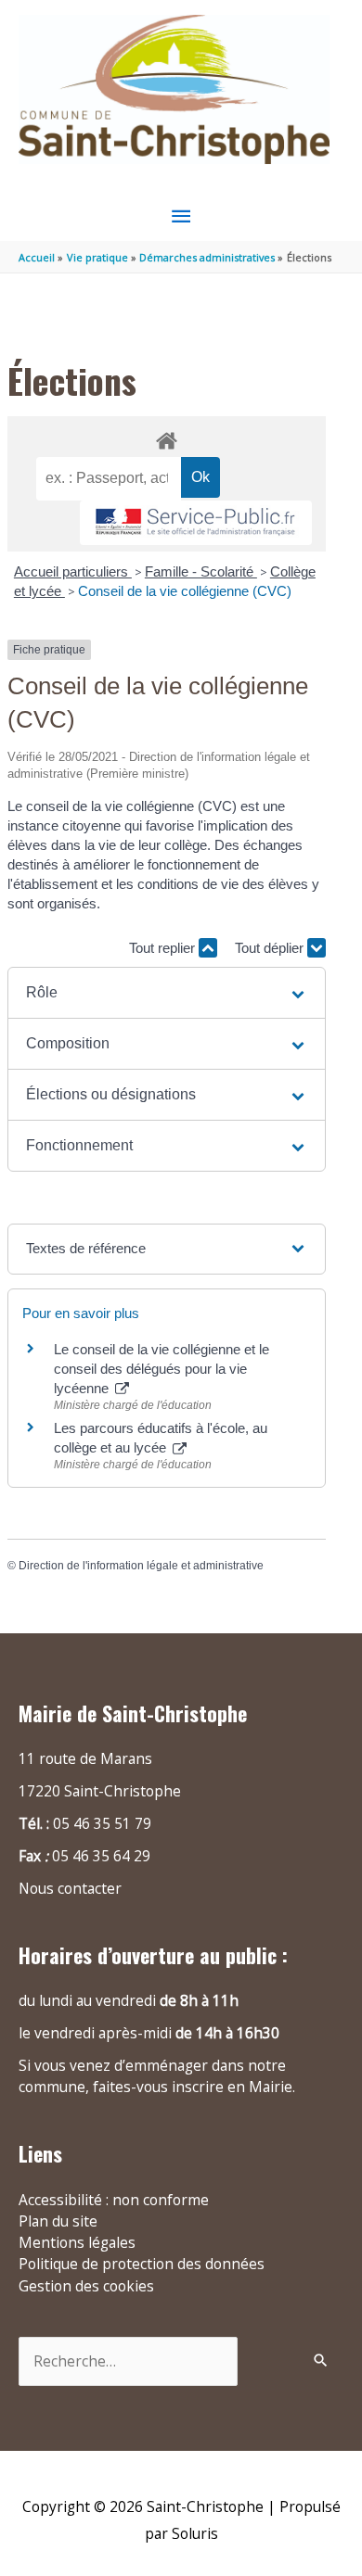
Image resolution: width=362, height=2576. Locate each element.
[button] (167, 993)
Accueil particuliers (73, 571)
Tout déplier (271, 948)
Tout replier (164, 948)
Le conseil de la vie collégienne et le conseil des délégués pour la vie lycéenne (162, 1369)
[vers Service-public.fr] (196, 523)
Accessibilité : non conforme (114, 2200)
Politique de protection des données (142, 2264)
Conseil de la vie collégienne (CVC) (185, 591)
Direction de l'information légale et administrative (141, 1566)
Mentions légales (77, 2242)
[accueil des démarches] (166, 438)
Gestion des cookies (86, 2286)
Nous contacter (70, 1888)
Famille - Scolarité (201, 571)
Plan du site (58, 2221)
